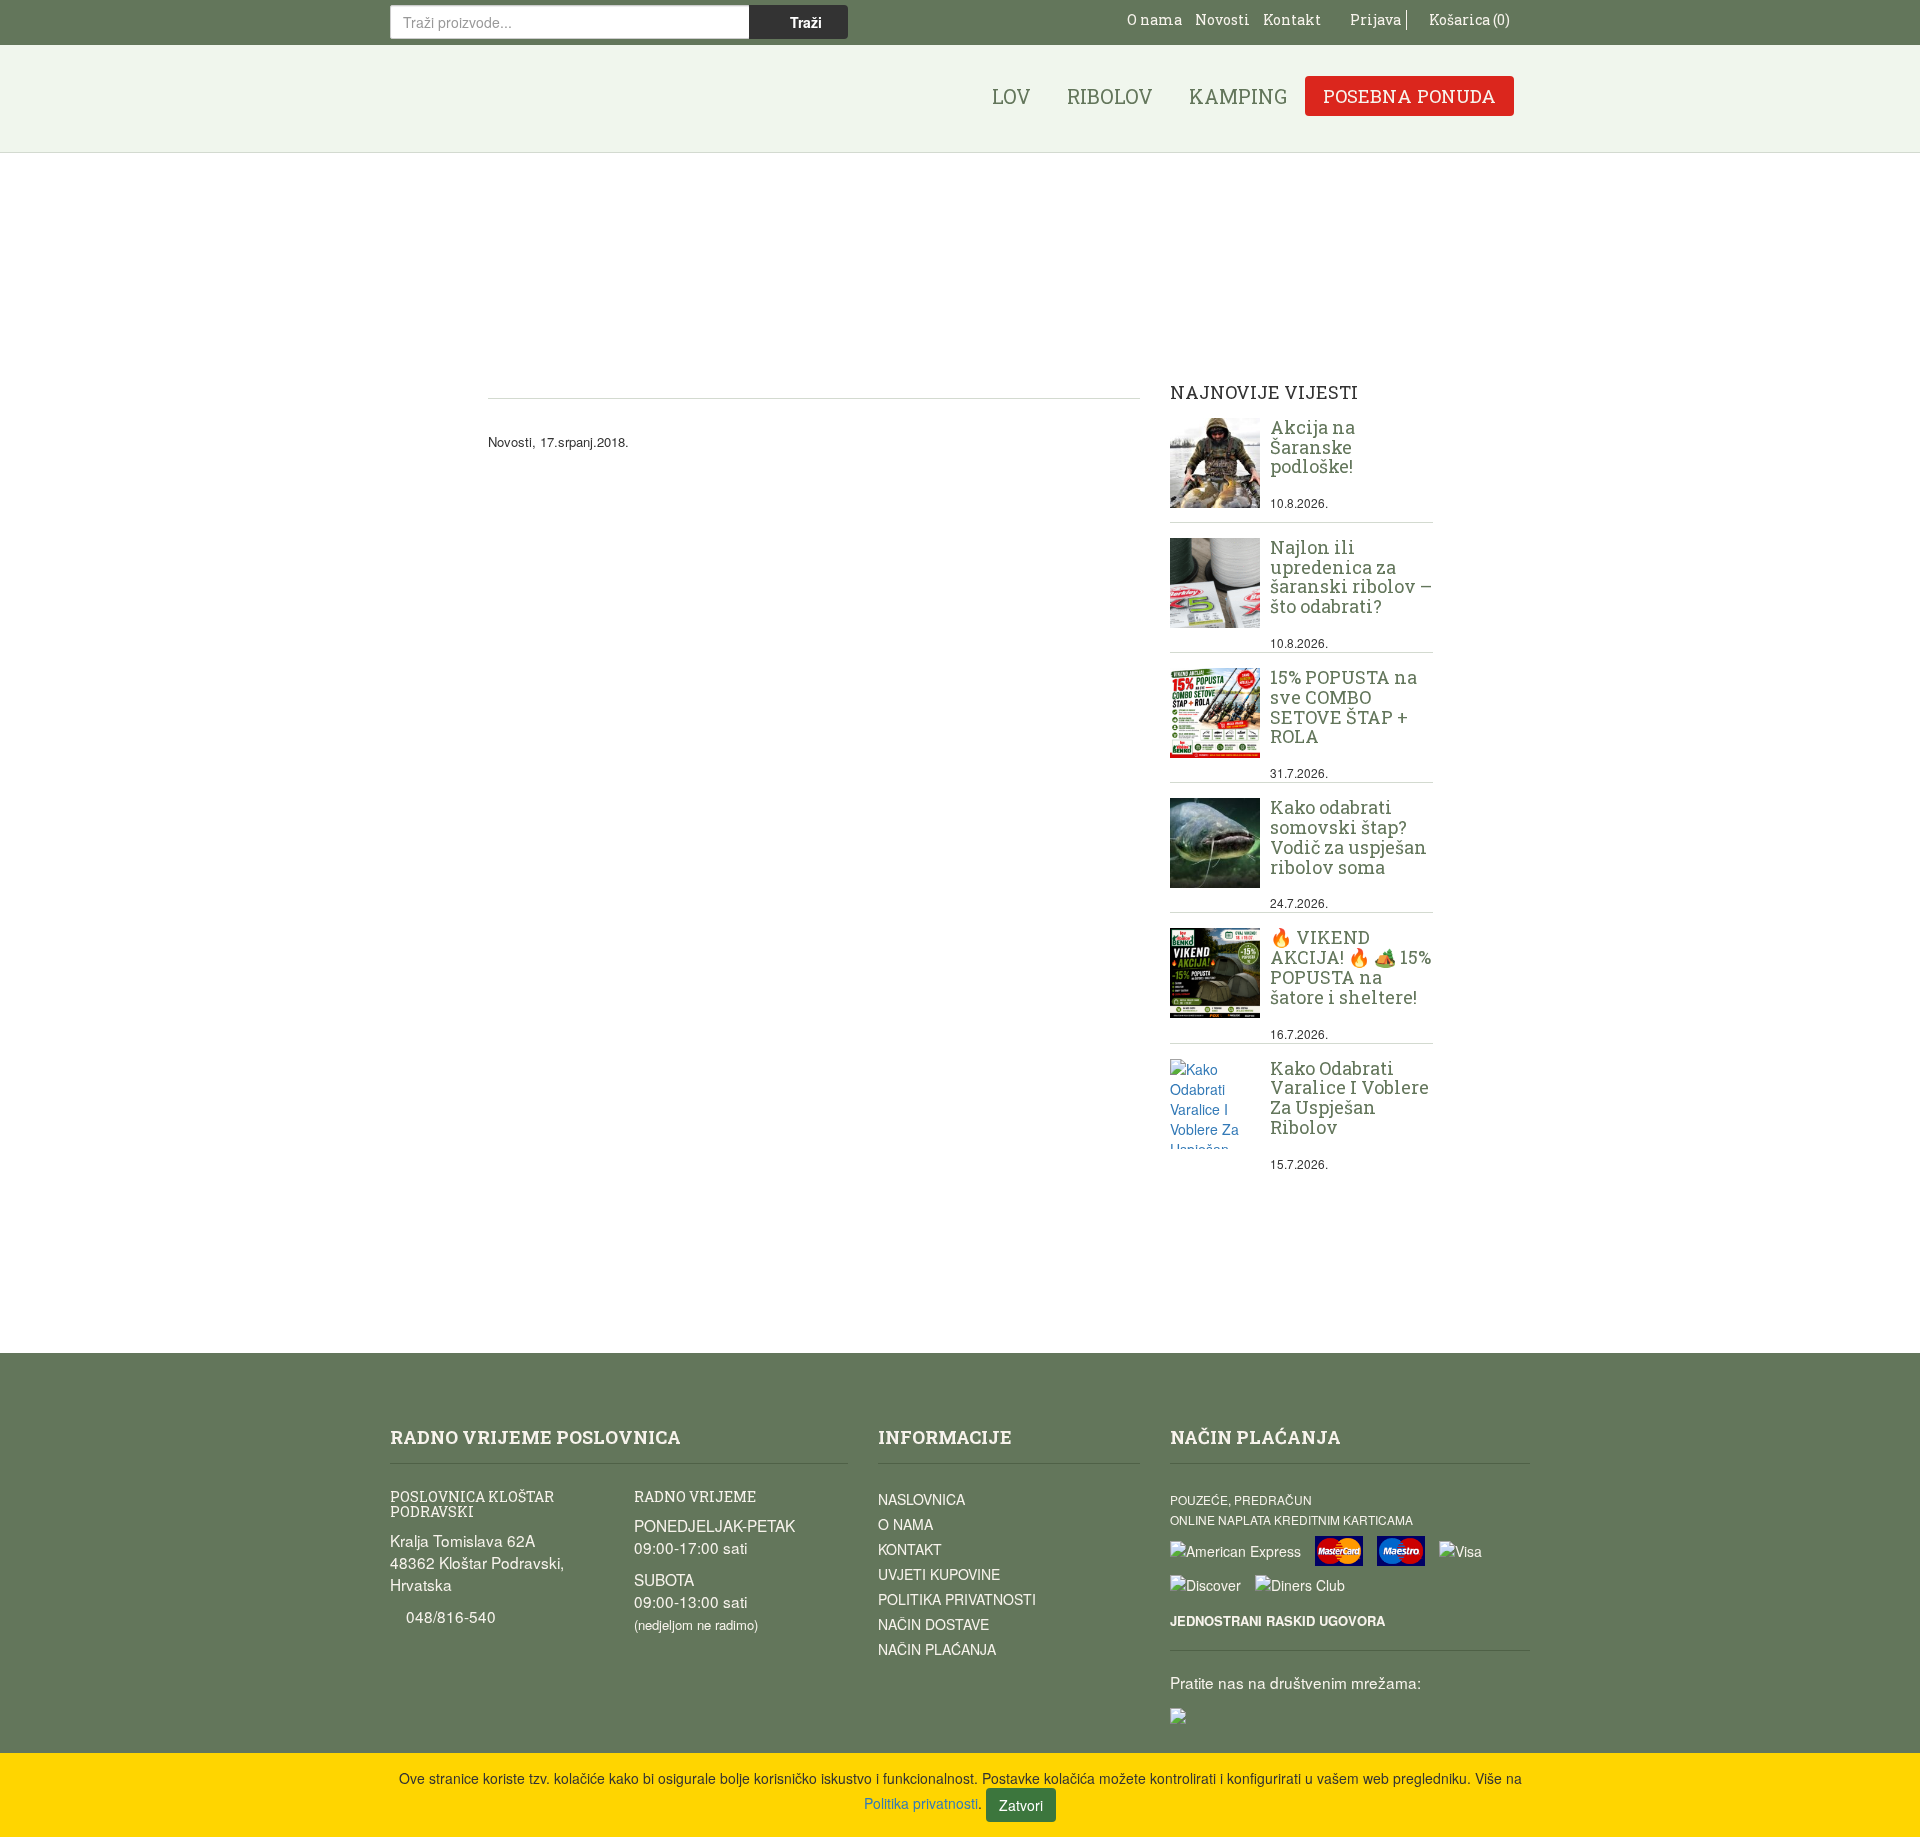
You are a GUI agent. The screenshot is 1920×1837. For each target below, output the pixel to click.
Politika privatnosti (957, 1599)
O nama (1154, 19)
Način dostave (933, 1624)
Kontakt (1292, 19)
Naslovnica (921, 1499)
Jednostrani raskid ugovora (1277, 1620)
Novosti (1222, 19)
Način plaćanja (937, 1649)
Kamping (1238, 96)
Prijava (1374, 19)
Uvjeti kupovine (939, 1574)
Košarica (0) (1468, 19)
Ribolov (1110, 96)
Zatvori (1021, 1805)
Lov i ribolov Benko (491, 98)
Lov (1011, 96)
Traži (804, 22)
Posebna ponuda (1409, 96)
